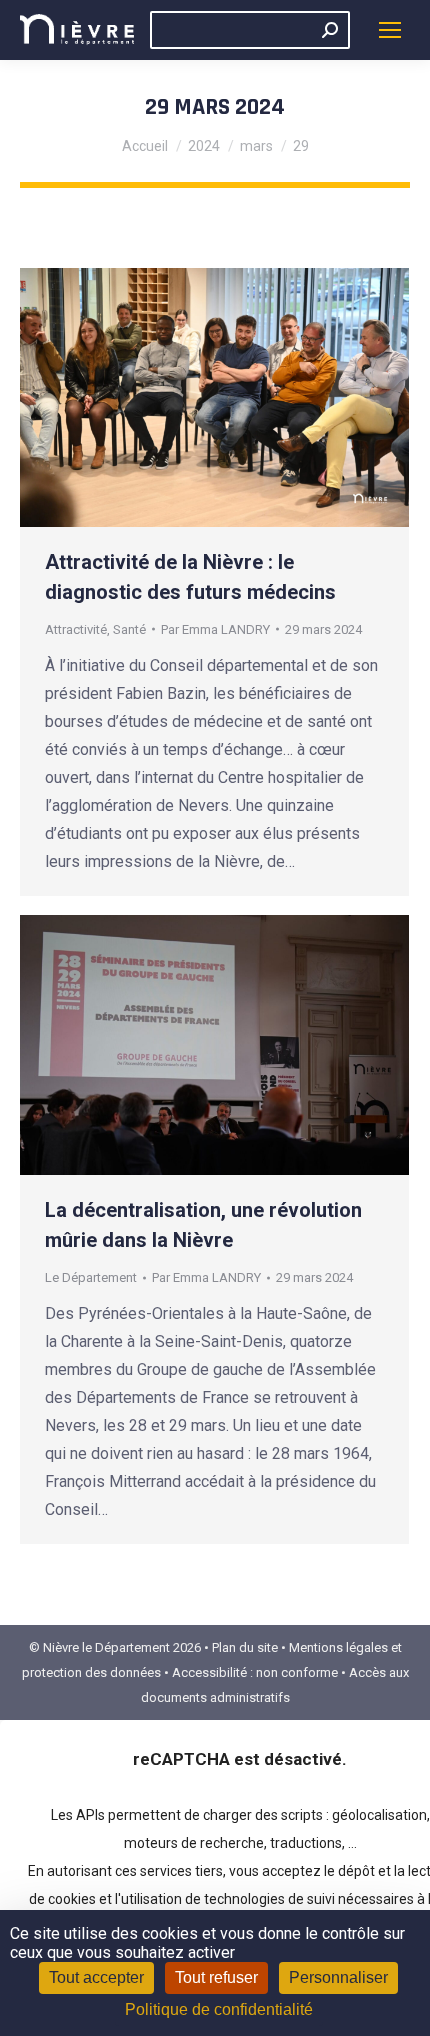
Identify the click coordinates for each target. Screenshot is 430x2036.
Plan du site (245, 1647)
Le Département (91, 1277)
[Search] (330, 30)
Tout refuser (216, 1977)
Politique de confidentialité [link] (219, 2009)
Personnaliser (338, 1977)
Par (215, 629)
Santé (129, 629)
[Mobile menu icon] (390, 30)
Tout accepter (96, 1977)
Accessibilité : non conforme (255, 1672)
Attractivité (76, 629)
